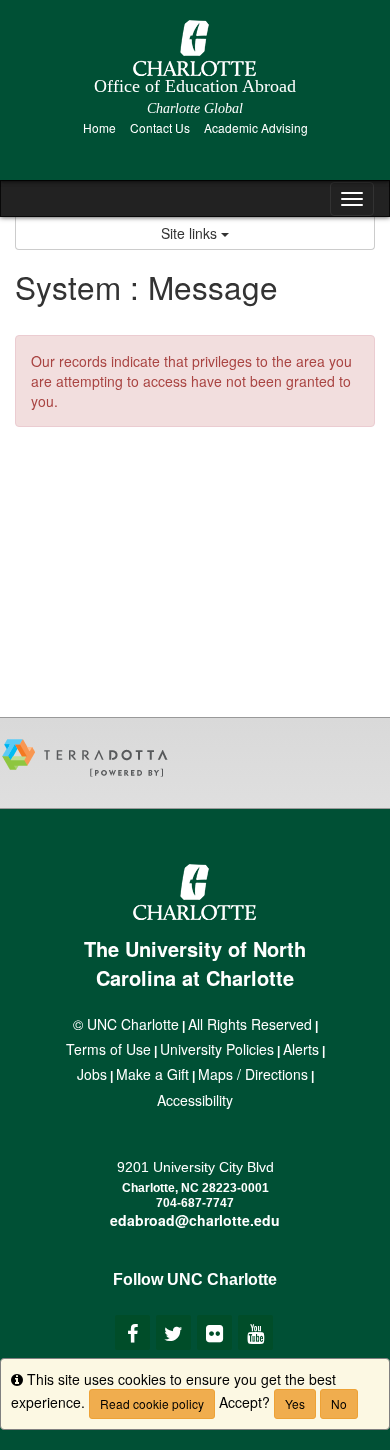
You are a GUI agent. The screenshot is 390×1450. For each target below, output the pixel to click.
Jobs (92, 1074)
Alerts (301, 1049)
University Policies (217, 1049)
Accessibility (195, 1100)
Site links (191, 233)
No (339, 1403)
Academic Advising (256, 127)
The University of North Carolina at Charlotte (195, 963)
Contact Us (160, 127)
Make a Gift (152, 1074)
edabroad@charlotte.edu (195, 1220)
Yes (295, 1403)
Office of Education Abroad (195, 86)
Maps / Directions (253, 1074)
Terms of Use (108, 1049)
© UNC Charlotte (126, 1024)
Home (99, 127)
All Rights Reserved (250, 1024)
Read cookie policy (152, 1403)
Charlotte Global (195, 108)
